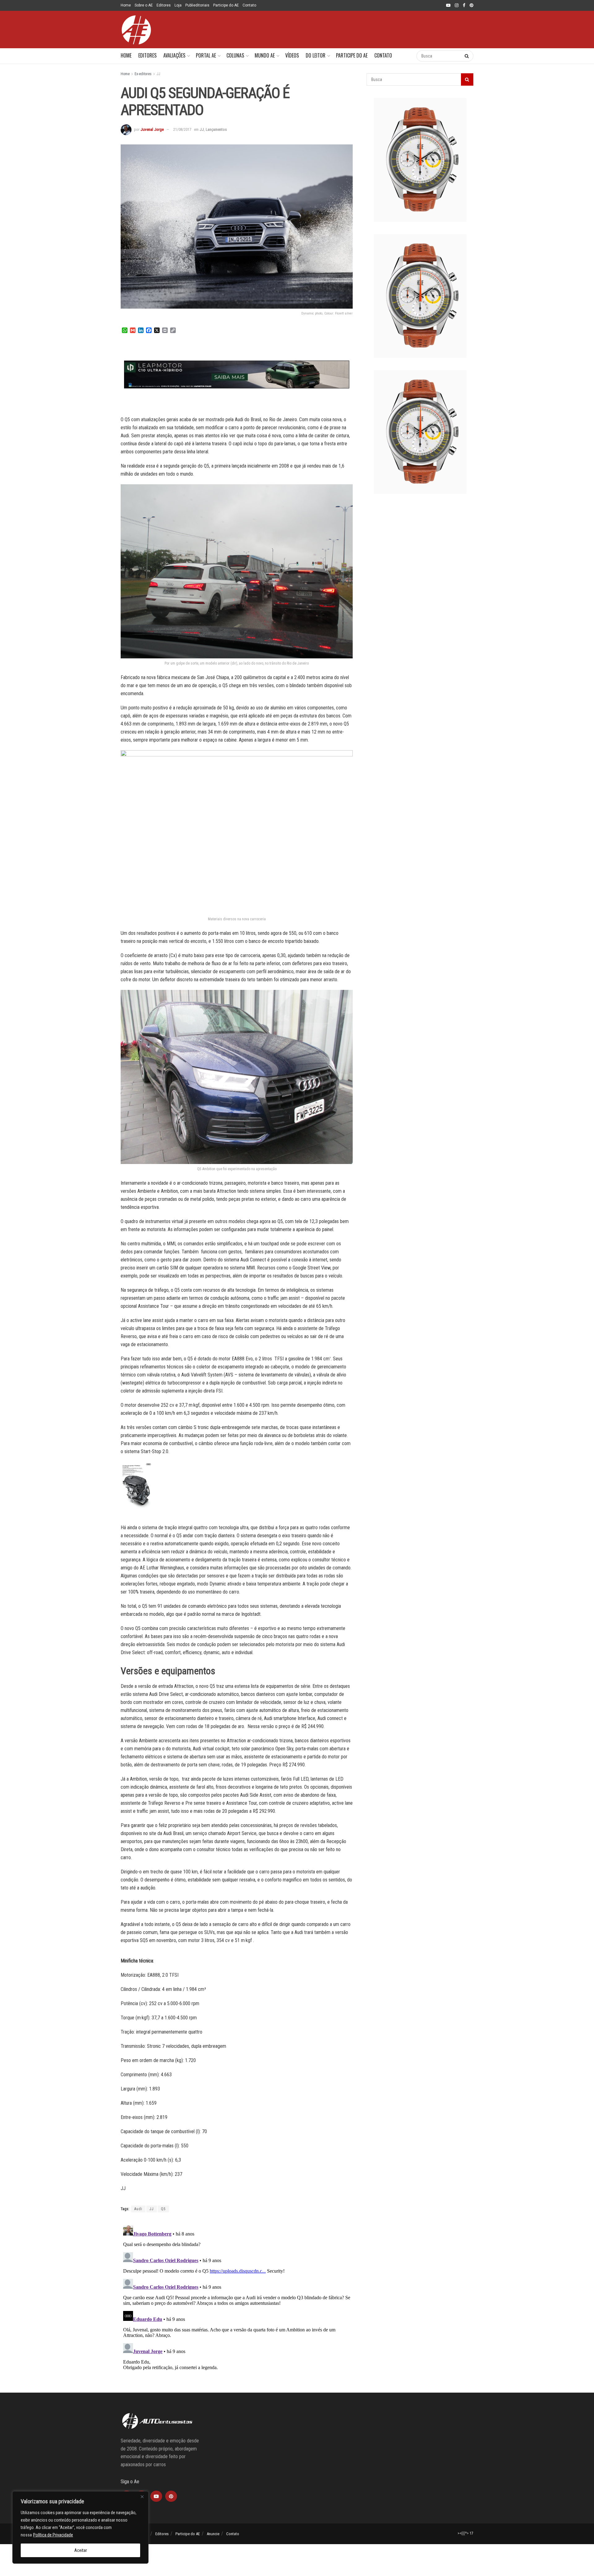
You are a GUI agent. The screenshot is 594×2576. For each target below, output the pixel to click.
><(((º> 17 (465, 2533)
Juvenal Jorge (152, 129)
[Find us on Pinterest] (471, 6)
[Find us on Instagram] (457, 6)
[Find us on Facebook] (464, 6)
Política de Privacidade (53, 2535)
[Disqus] (237, 2300)
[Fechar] (142, 2497)
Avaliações (174, 55)
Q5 (163, 2209)
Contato (249, 5)
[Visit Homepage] (136, 30)
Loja (178, 5)
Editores (164, 5)
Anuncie (213, 2534)
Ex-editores (143, 74)
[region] (80, 2527)
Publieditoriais (197, 5)
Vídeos (292, 55)
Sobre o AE (144, 5)
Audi (138, 2209)
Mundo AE (265, 55)
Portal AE (206, 55)
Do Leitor (316, 55)
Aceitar (81, 2550)
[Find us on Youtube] (448, 6)
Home (126, 5)
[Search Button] (405, 56)
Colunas (235, 55)
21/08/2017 (182, 129)
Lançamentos (216, 129)
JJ (158, 74)
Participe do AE (226, 5)
